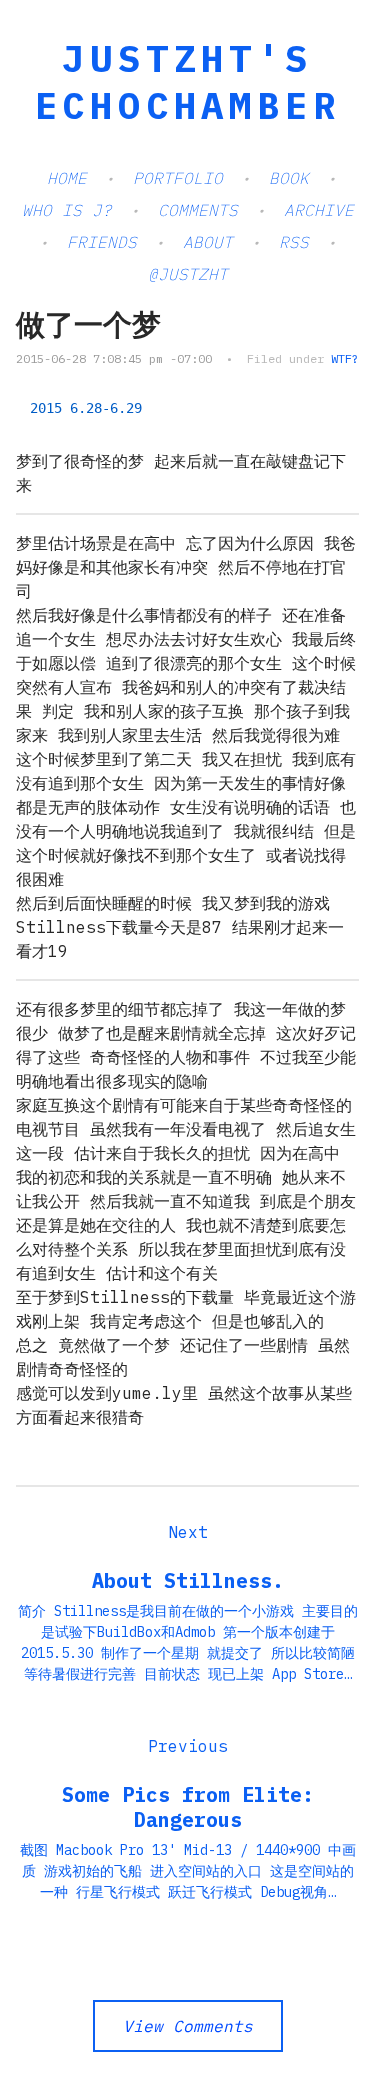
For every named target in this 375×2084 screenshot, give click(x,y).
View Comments (188, 2026)
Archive (319, 210)
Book (289, 178)
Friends (102, 242)
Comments (198, 210)
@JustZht (188, 274)
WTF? (345, 358)
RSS (294, 242)
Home (67, 178)
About (208, 242)
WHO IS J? (67, 210)
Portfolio (178, 178)
